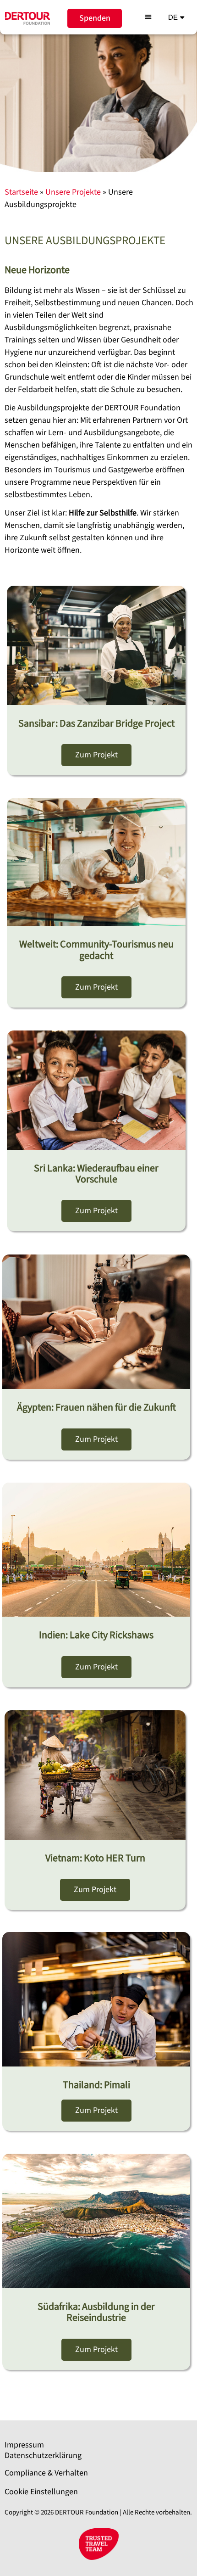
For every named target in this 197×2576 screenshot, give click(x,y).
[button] (148, 17)
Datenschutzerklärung (43, 2456)
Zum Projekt (96, 755)
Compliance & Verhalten (46, 2473)
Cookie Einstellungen (41, 2492)
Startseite (21, 192)
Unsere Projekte (73, 192)
